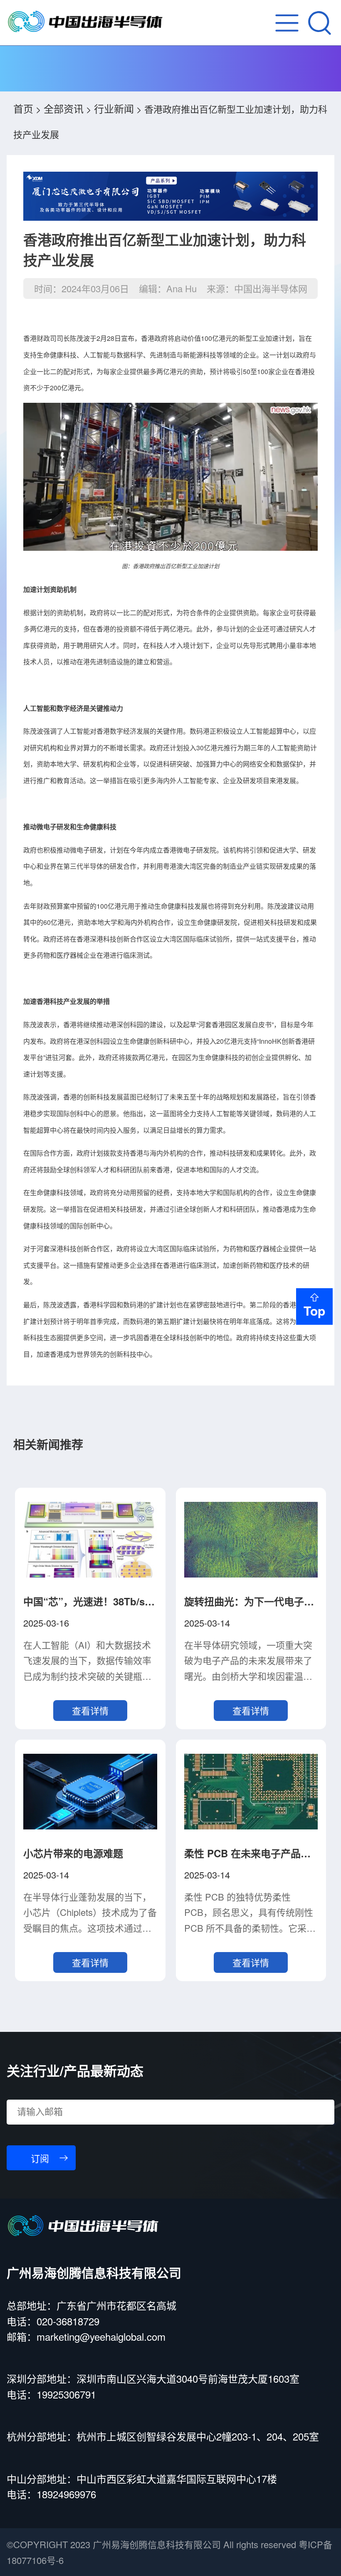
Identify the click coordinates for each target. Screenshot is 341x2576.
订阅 (40, 2159)
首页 (23, 108)
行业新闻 (114, 108)
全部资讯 (64, 108)
